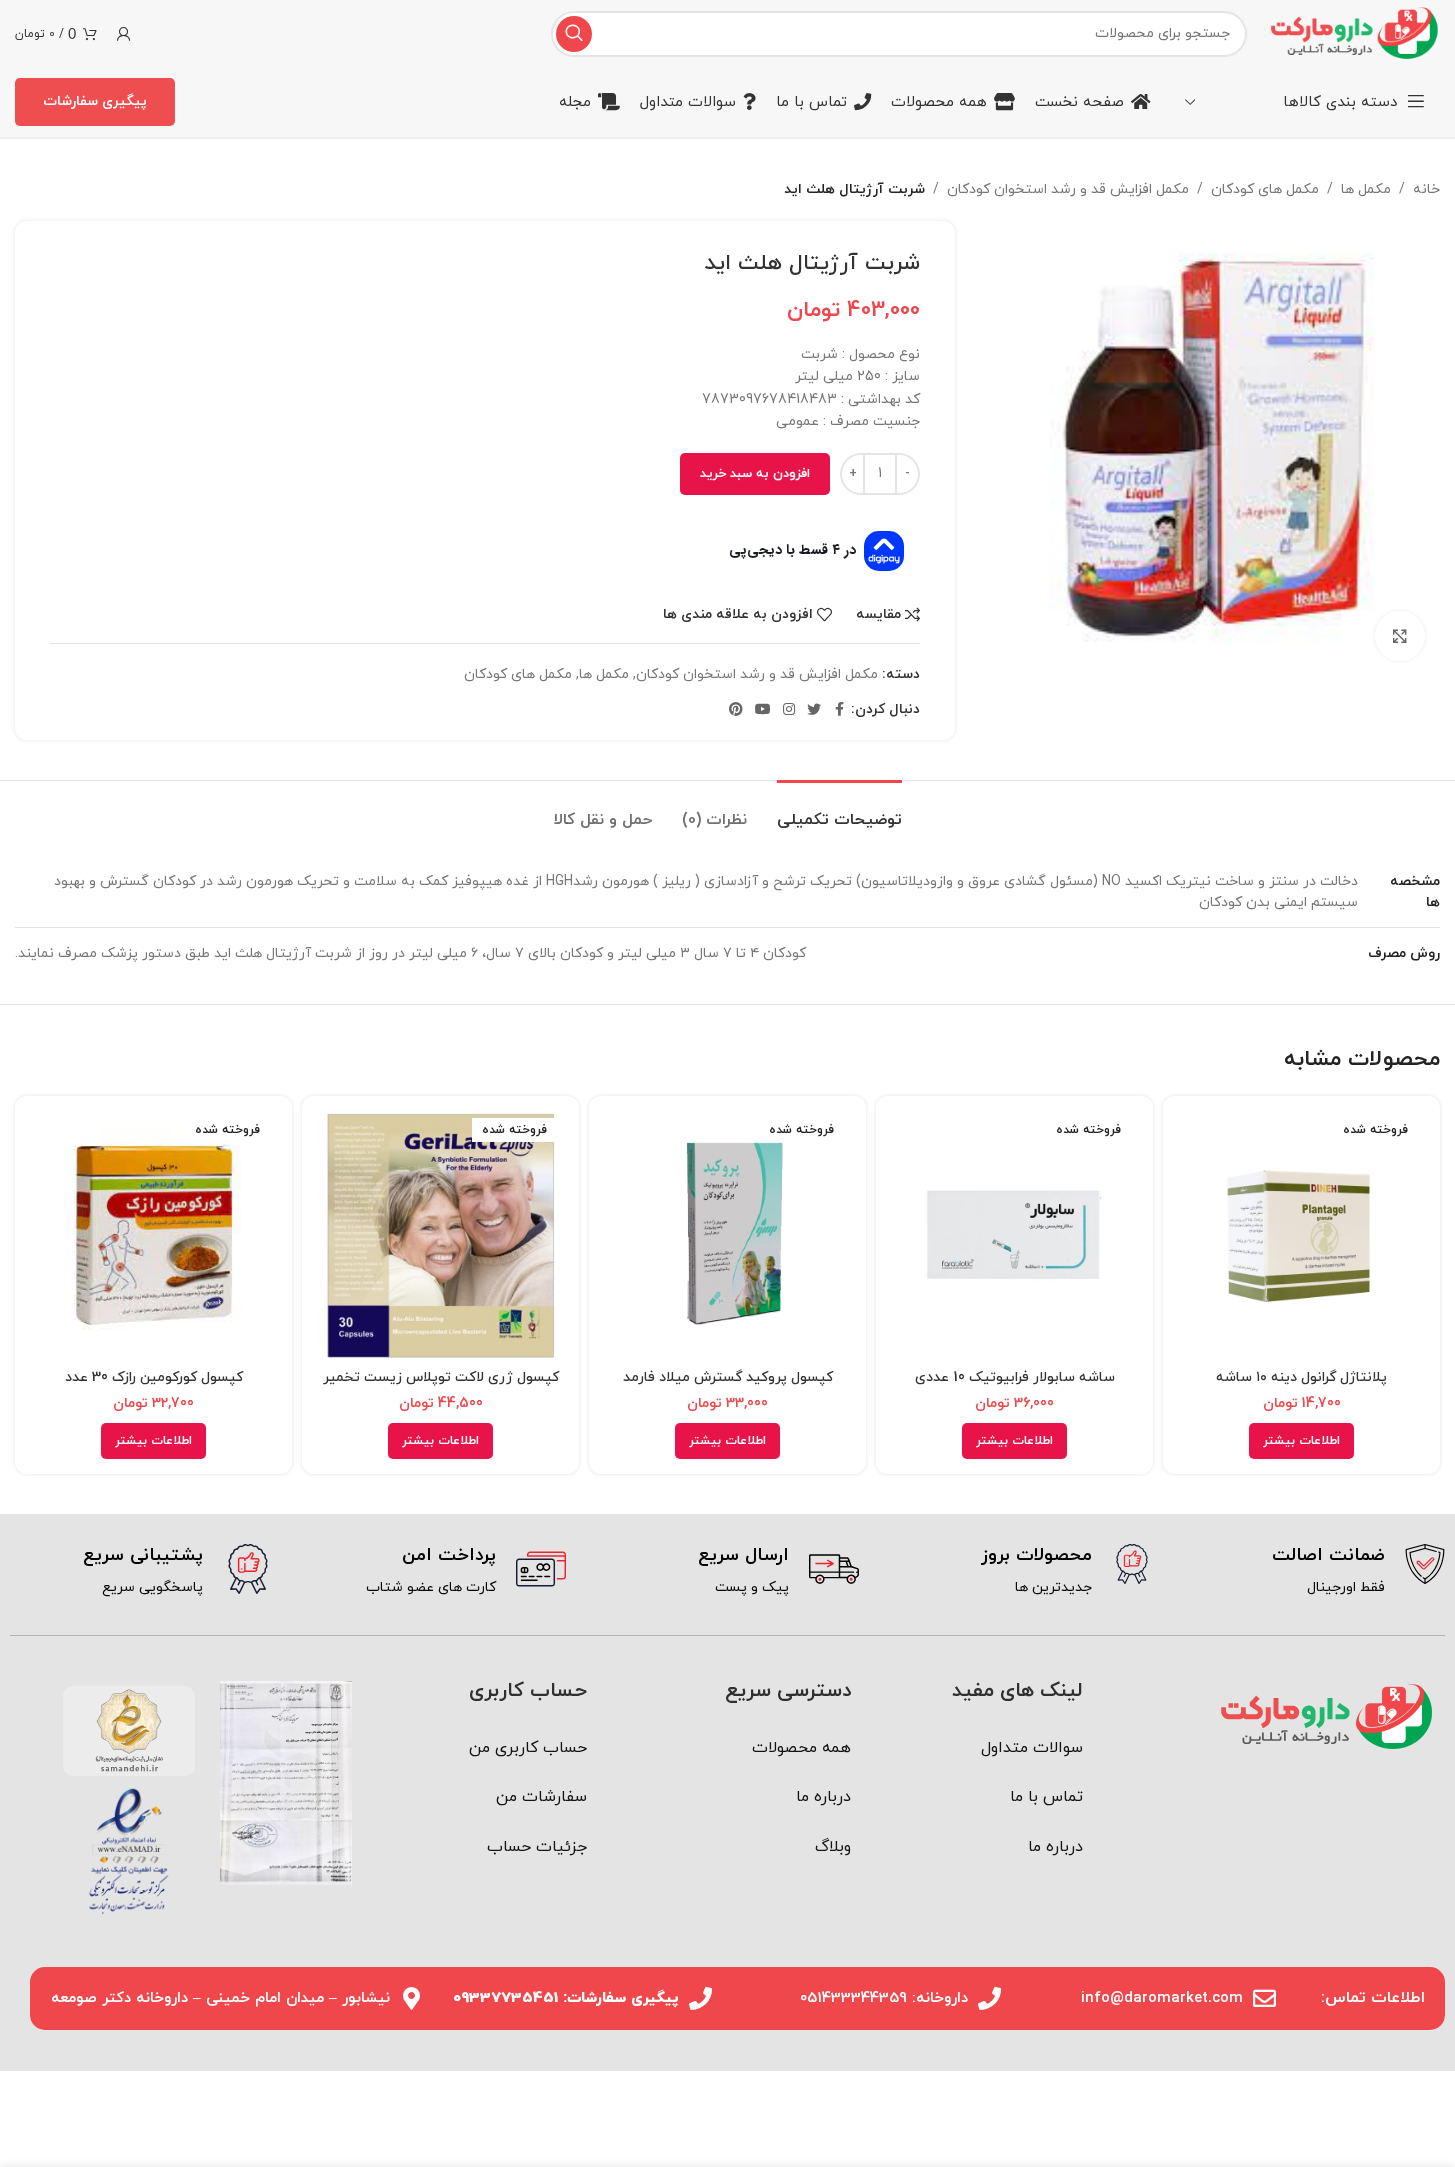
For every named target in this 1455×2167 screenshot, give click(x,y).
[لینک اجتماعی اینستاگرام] (789, 710)
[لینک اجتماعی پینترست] (736, 710)
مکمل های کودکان (1265, 189)
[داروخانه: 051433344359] (989, 1998)
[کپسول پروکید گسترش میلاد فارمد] (727, 1234)
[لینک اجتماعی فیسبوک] (839, 710)
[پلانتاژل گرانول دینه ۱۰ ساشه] (1301, 1234)
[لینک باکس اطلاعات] (1313, 1572)
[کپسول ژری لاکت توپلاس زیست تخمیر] (440, 1234)
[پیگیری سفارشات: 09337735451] (700, 1998)
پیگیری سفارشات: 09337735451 (566, 1998)
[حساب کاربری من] (124, 34)
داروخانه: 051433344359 (884, 1998)
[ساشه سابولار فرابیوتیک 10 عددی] (1014, 1234)
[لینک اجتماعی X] (814, 710)
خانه (1426, 189)
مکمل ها (1366, 189)
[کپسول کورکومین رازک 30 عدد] (153, 1234)
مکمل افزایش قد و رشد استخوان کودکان (1068, 189)
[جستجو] (574, 34)
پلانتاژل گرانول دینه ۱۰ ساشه (1301, 1377)
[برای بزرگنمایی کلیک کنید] (1400, 636)
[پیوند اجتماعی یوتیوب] (763, 710)
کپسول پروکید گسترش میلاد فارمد (728, 1377)
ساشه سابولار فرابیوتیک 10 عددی (1015, 1377)
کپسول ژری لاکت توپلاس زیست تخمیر (441, 1377)
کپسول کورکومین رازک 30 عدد (154, 1377)
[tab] (839, 810)
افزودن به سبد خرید (755, 474)
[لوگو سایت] (1353, 32)
